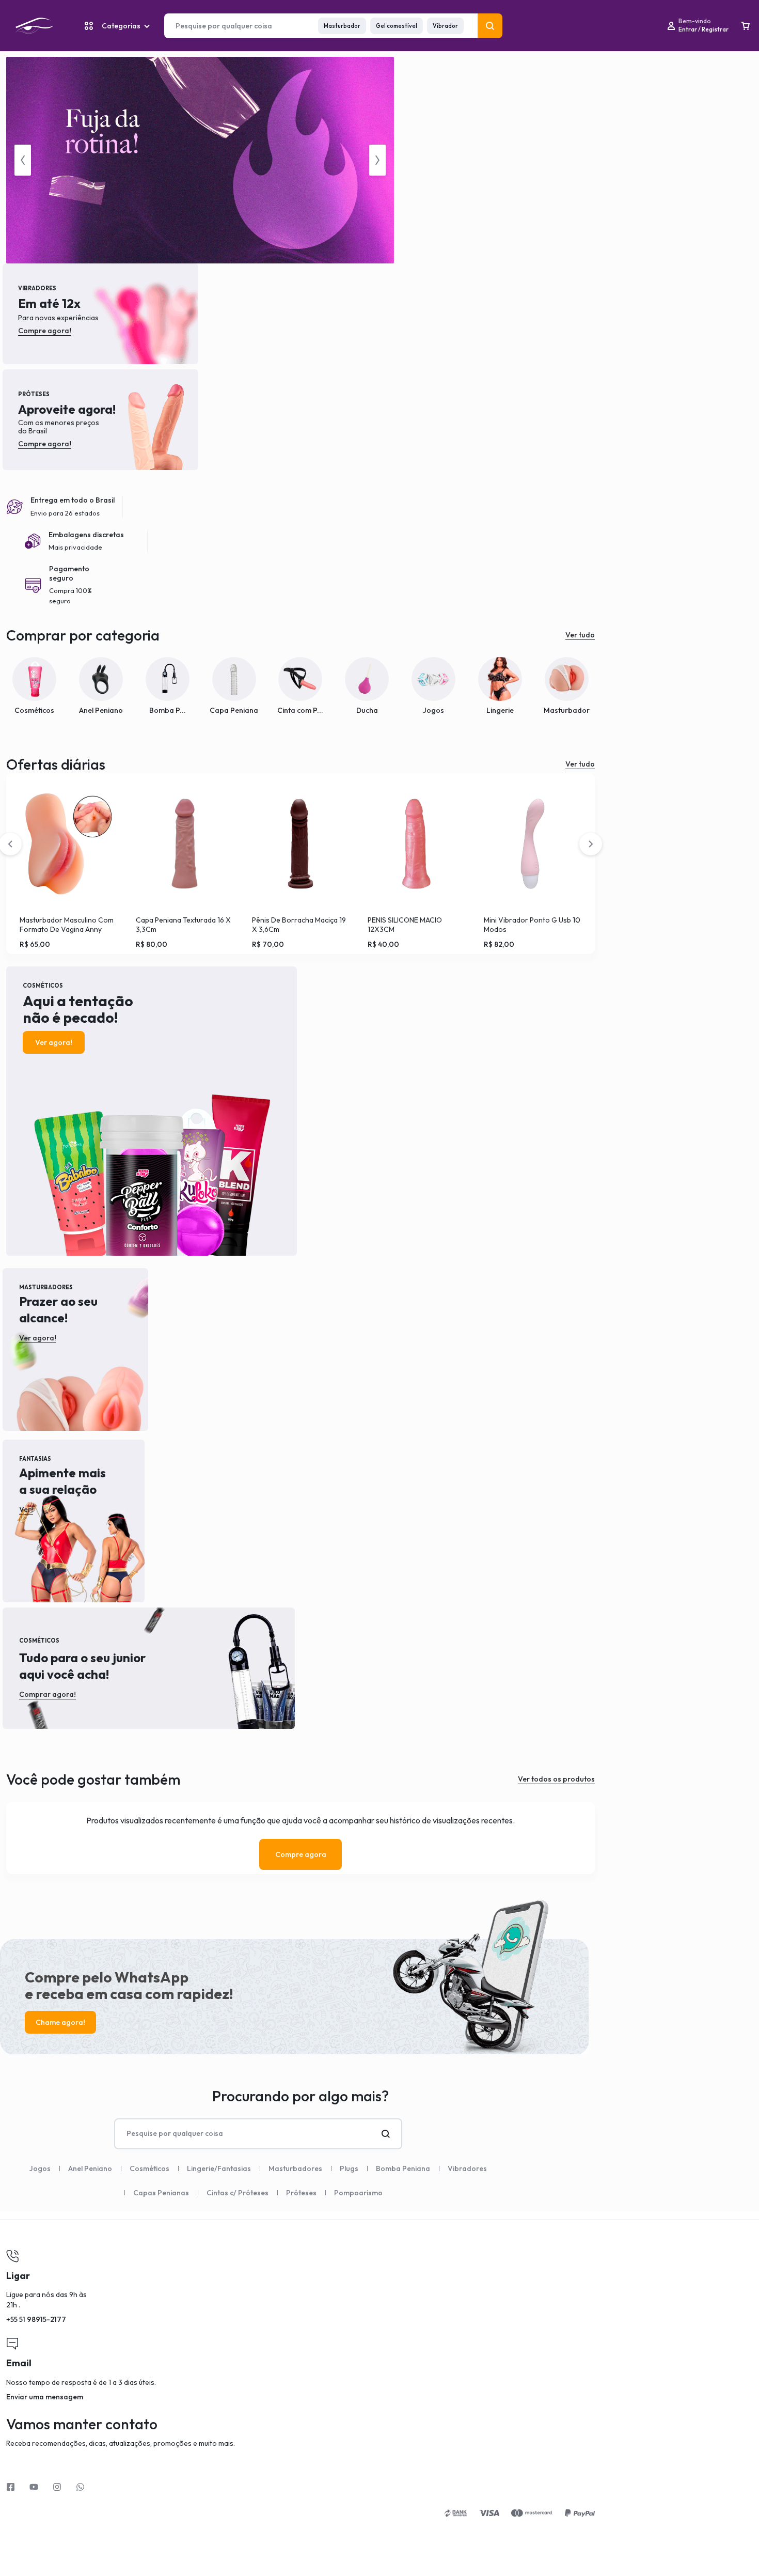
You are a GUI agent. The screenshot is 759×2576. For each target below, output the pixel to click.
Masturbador (342, 26)
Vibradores (467, 2168)
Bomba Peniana (403, 2168)
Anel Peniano (90, 2168)
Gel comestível (397, 26)
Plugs (349, 2168)
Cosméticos (149, 2168)
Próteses (301, 2193)
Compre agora (301, 1854)
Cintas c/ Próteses (238, 2193)
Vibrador (445, 26)
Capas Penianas (161, 2193)
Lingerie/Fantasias (219, 2168)
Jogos (40, 2168)
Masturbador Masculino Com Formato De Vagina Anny (67, 925)
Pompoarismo (358, 2193)
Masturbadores (295, 2168)
